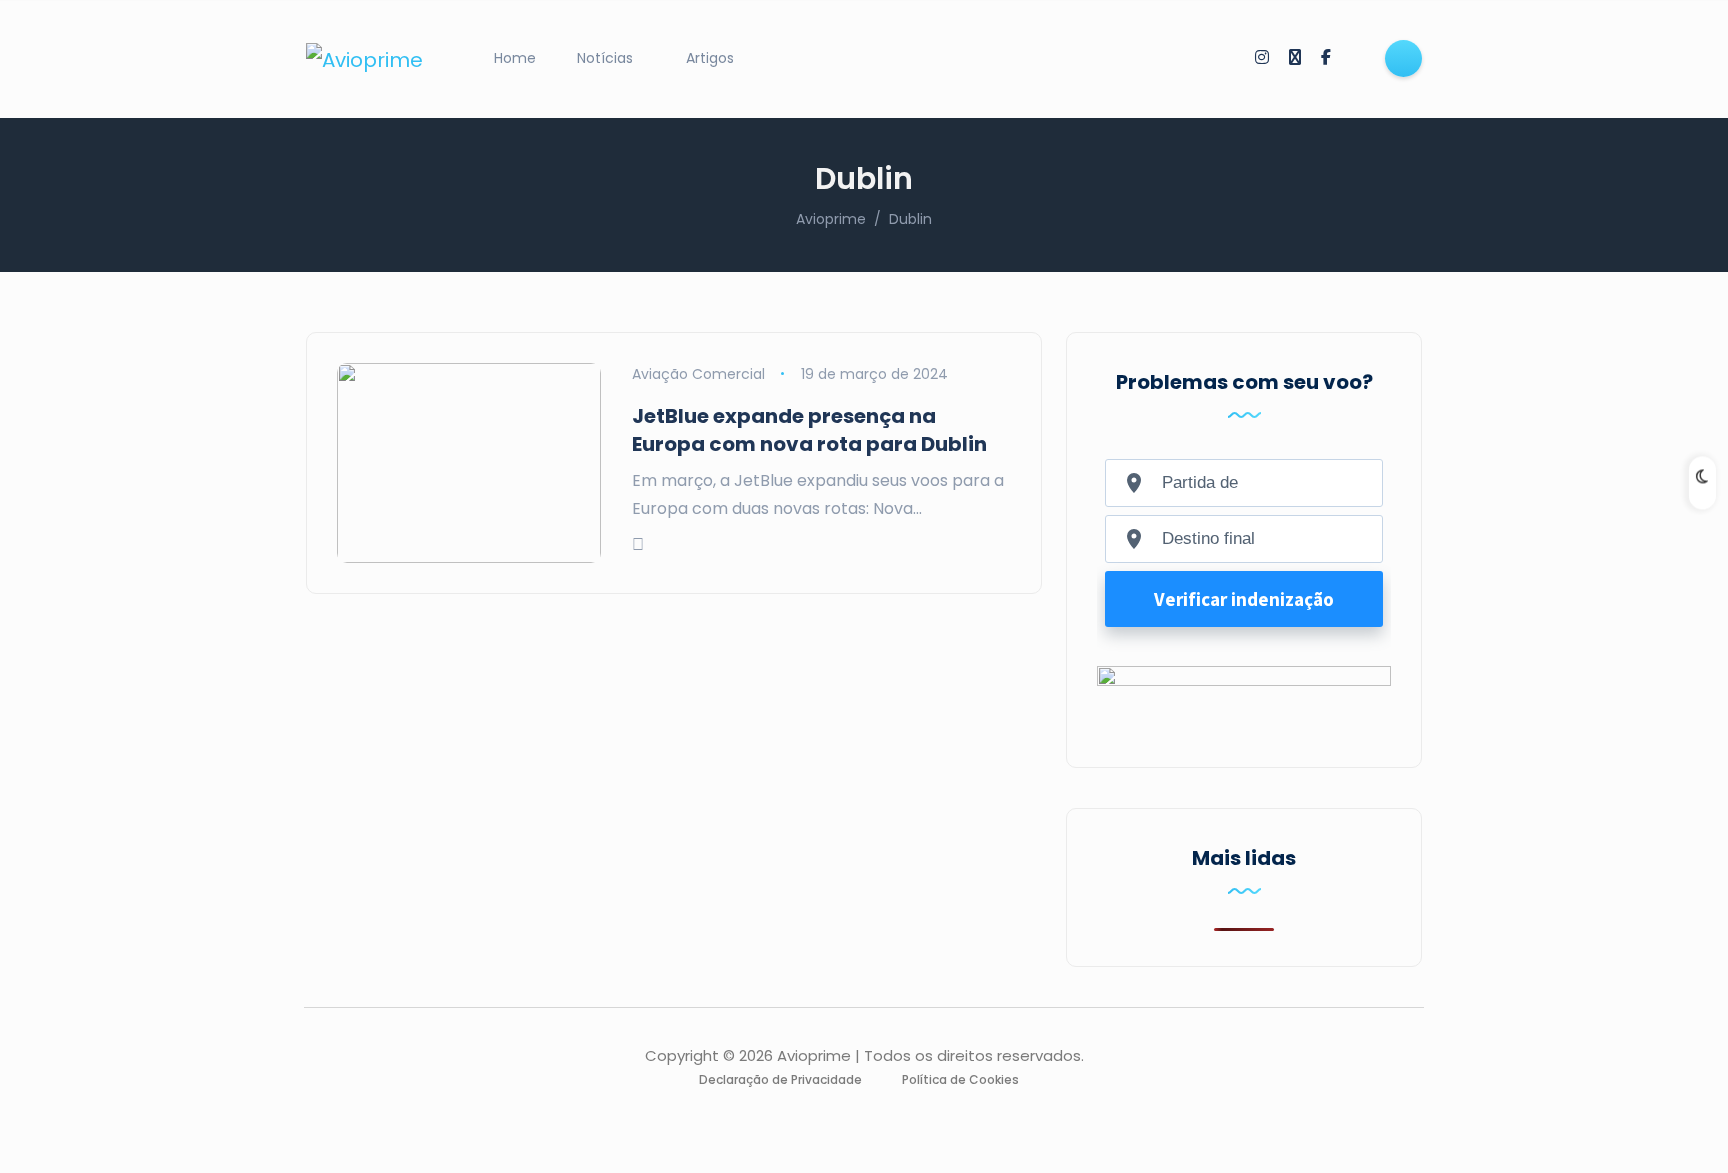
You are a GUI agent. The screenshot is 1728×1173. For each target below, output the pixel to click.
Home (515, 58)
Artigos (710, 58)
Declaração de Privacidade (780, 1079)
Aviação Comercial (698, 374)
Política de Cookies (960, 1079)
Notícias (605, 58)
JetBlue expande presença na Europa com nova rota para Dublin (809, 430)
